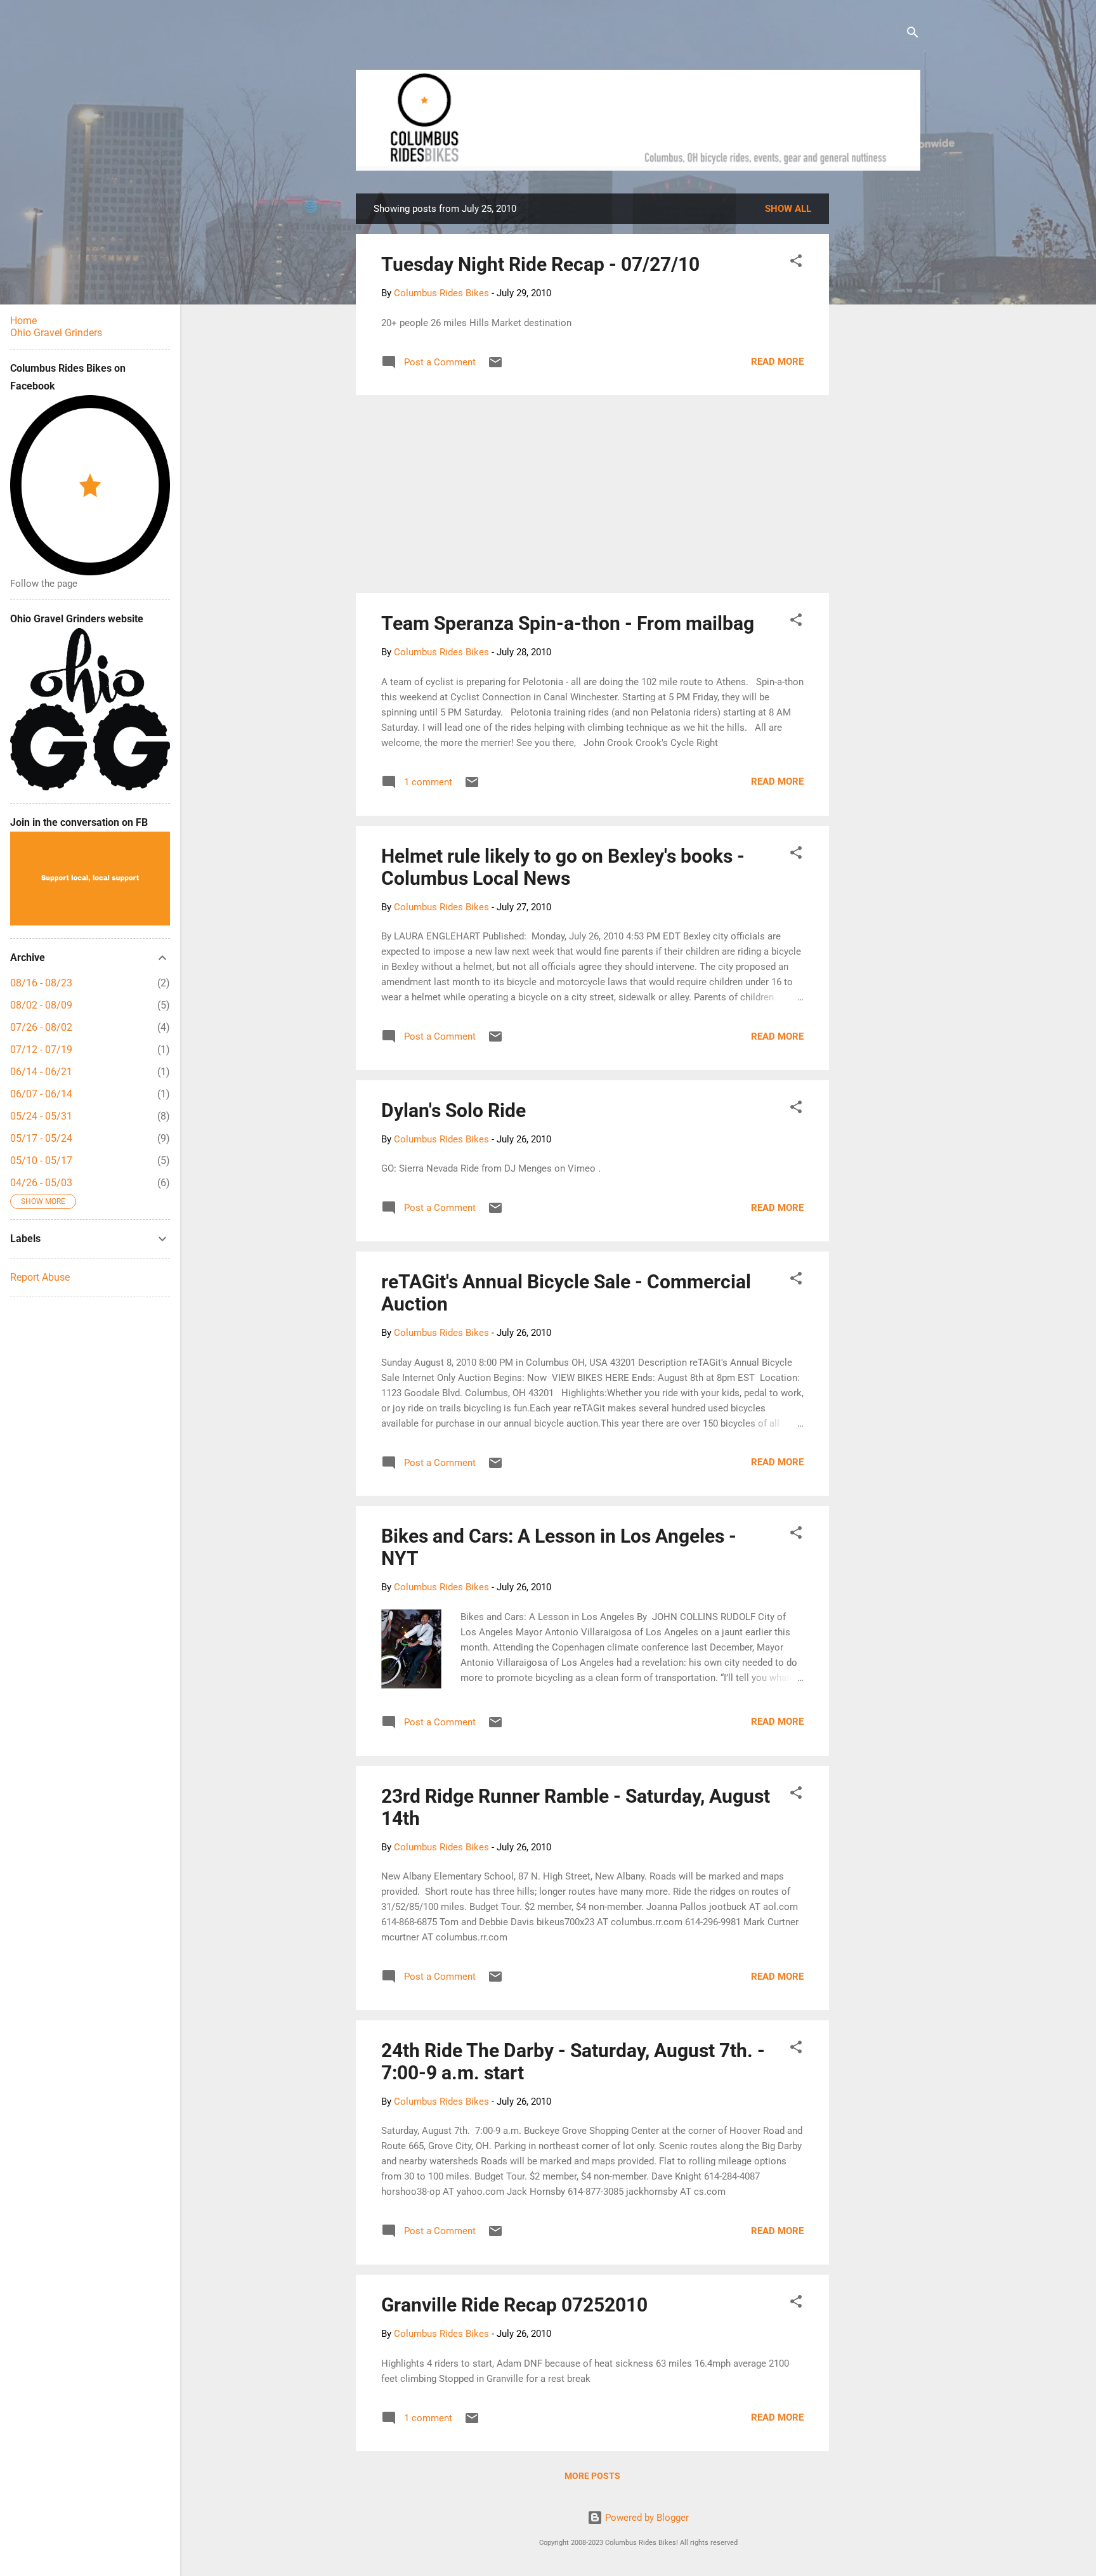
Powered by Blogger (646, 2518)
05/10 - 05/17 (41, 1161)
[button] (796, 263)
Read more (777, 362)
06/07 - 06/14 (41, 1094)
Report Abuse (40, 1277)
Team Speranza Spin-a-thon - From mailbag (568, 623)
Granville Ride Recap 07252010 (514, 2305)
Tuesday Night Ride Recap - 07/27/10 (540, 264)
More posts (592, 2476)
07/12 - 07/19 (41, 1049)
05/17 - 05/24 (41, 1138)
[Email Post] (495, 367)
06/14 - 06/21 (41, 1072)
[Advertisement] (877, 384)
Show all (788, 209)
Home (23, 321)
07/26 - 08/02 (41, 1027)
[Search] (913, 35)
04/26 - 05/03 (41, 1183)
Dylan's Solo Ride (453, 1110)
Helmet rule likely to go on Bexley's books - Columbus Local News (563, 867)
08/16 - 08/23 (41, 983)
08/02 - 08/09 (41, 1005)
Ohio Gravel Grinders (56, 333)
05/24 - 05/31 (41, 1116)
